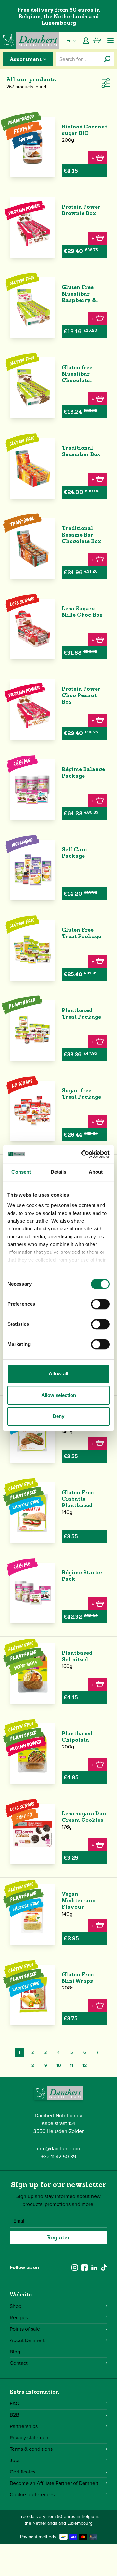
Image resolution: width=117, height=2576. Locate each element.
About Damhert (27, 2340)
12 (84, 2066)
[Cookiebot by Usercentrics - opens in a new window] (83, 1154)
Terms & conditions (31, 2449)
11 (71, 2066)
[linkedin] (94, 2268)
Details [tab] (59, 1172)
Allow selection (59, 1395)
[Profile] (86, 41)
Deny (58, 1416)
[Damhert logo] (30, 41)
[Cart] (97, 41)
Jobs (15, 2460)
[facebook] (84, 2268)
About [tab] (96, 1172)
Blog (15, 2352)
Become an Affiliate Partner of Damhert (54, 2483)
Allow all (58, 1374)
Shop (16, 2306)
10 (59, 2066)
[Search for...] (107, 59)
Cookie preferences (32, 2494)
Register (58, 2237)
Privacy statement (30, 2438)
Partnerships (24, 2426)
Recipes (19, 2318)
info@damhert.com (58, 2149)
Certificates (23, 2472)
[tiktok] (104, 2268)
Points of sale (25, 2329)
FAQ (15, 2404)
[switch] (100, 1304)
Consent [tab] (21, 1172)
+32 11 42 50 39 (59, 2156)
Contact (19, 2363)
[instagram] (75, 2268)
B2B (14, 2415)
